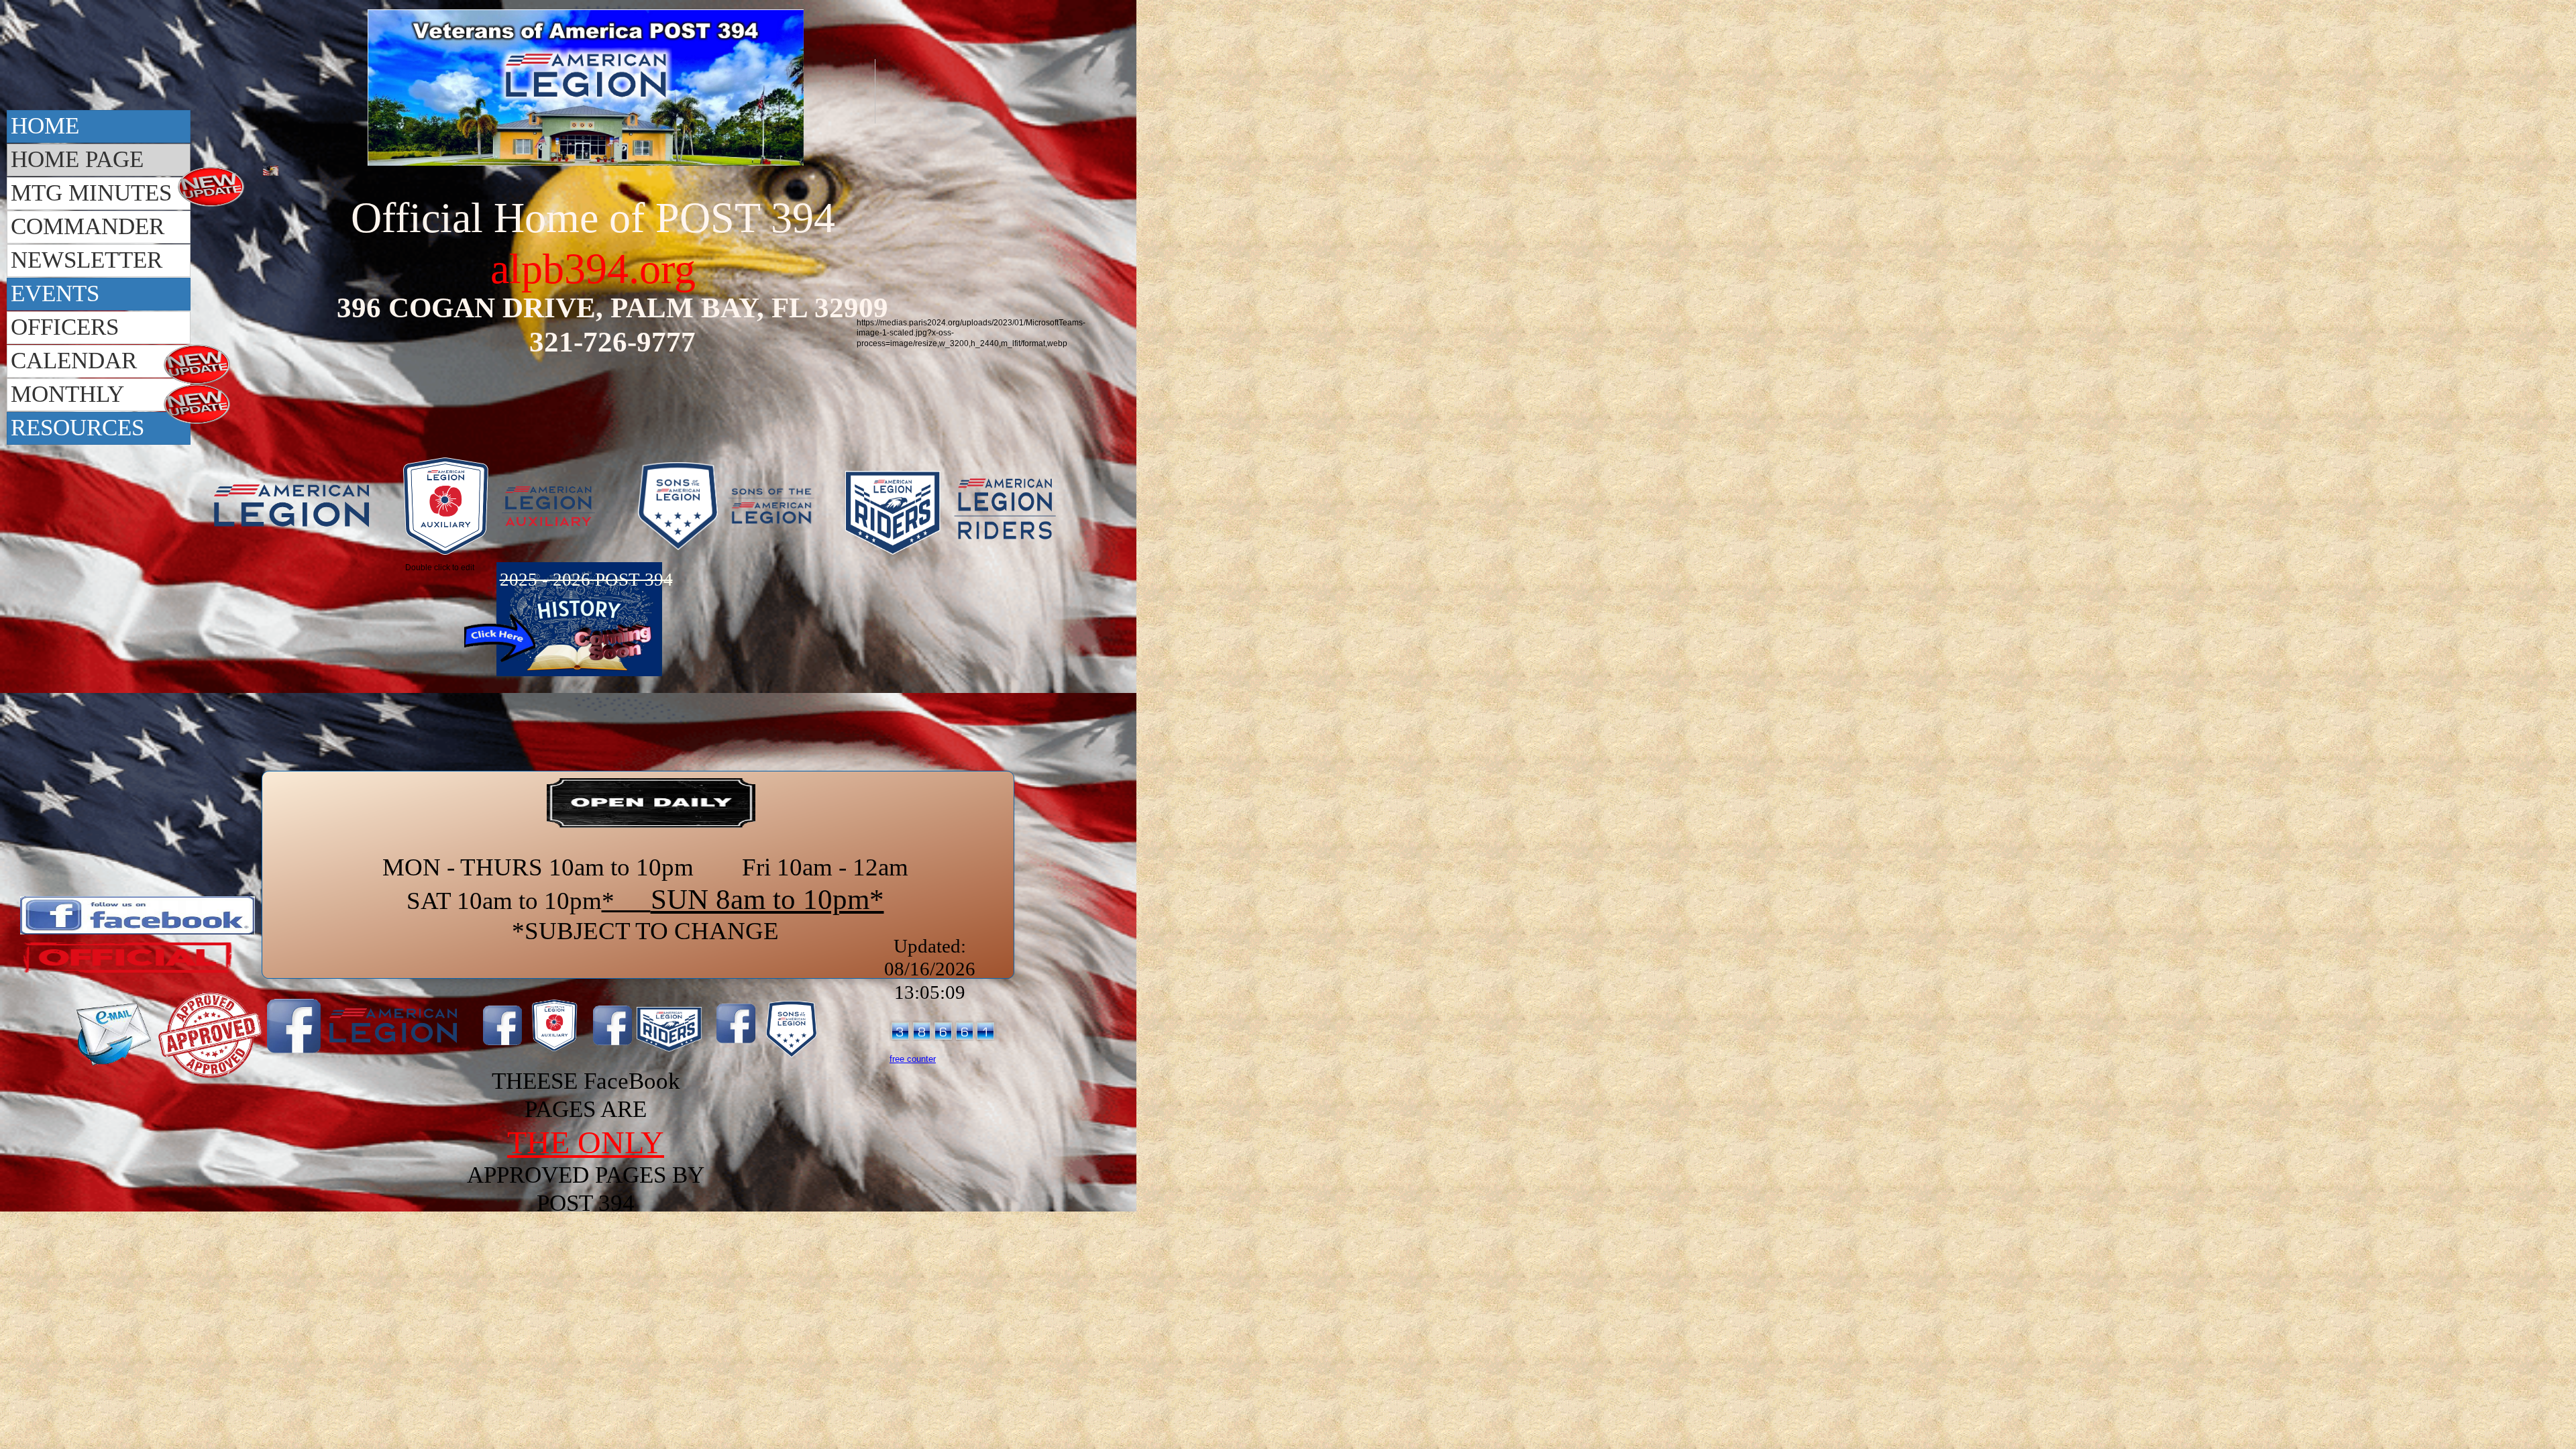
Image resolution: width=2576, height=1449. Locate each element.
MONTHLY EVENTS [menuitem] (67, 396)
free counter (913, 1059)
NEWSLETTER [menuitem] (87, 260)
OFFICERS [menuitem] (65, 327)
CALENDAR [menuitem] (74, 361)
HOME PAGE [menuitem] (77, 159)
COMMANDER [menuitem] (88, 226)
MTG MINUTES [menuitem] (91, 193)
